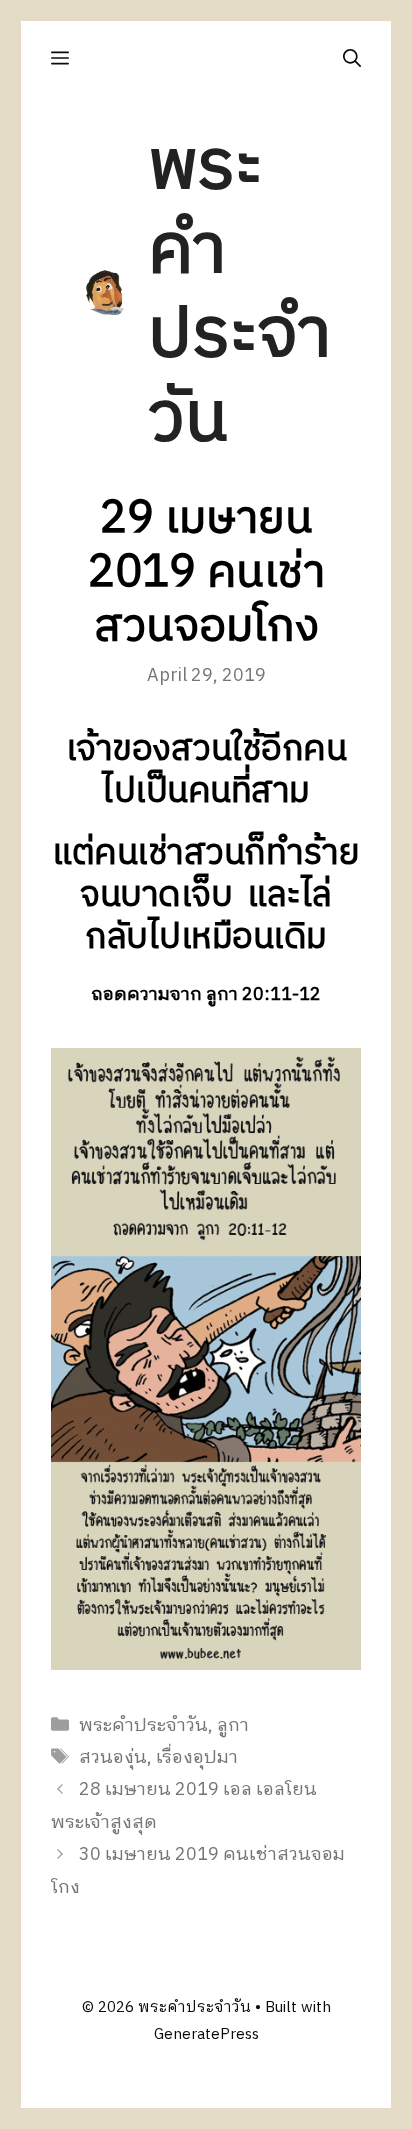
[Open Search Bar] (352, 58)
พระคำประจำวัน (239, 293)
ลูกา (233, 1726)
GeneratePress (206, 2034)
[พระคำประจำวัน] (106, 293)
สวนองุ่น (113, 1758)
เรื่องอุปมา (197, 1758)
